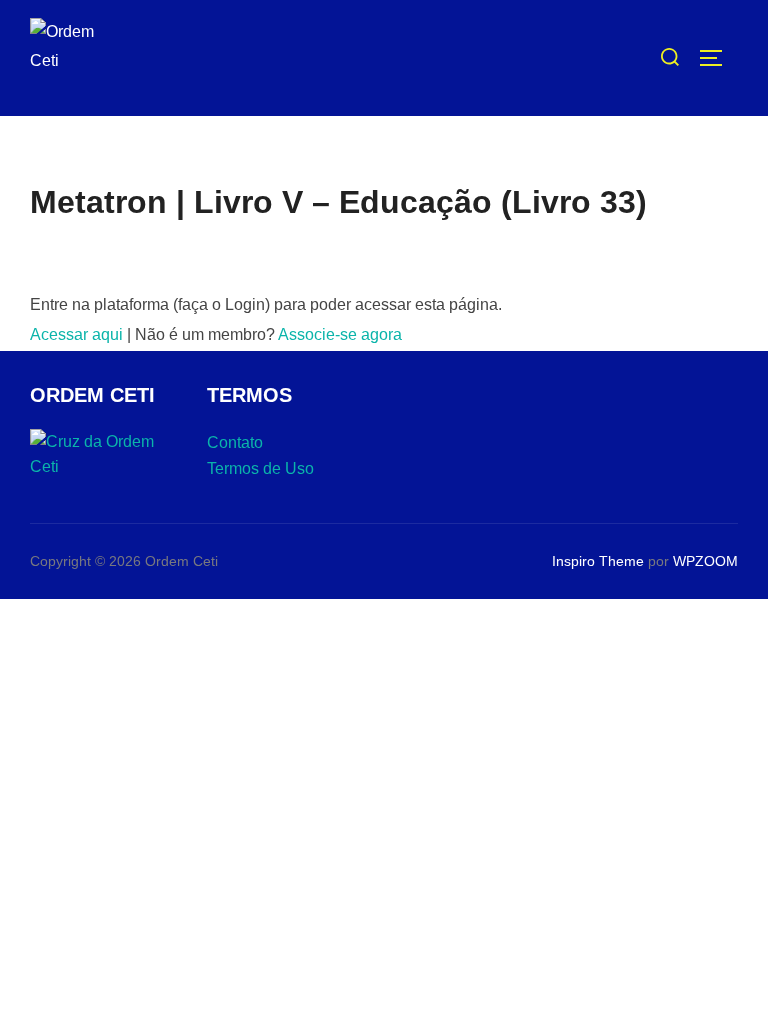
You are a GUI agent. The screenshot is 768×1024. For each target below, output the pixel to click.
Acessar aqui (76, 334)
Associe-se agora (340, 334)
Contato (235, 442)
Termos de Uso (260, 468)
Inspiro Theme (598, 561)
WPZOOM (705, 561)
